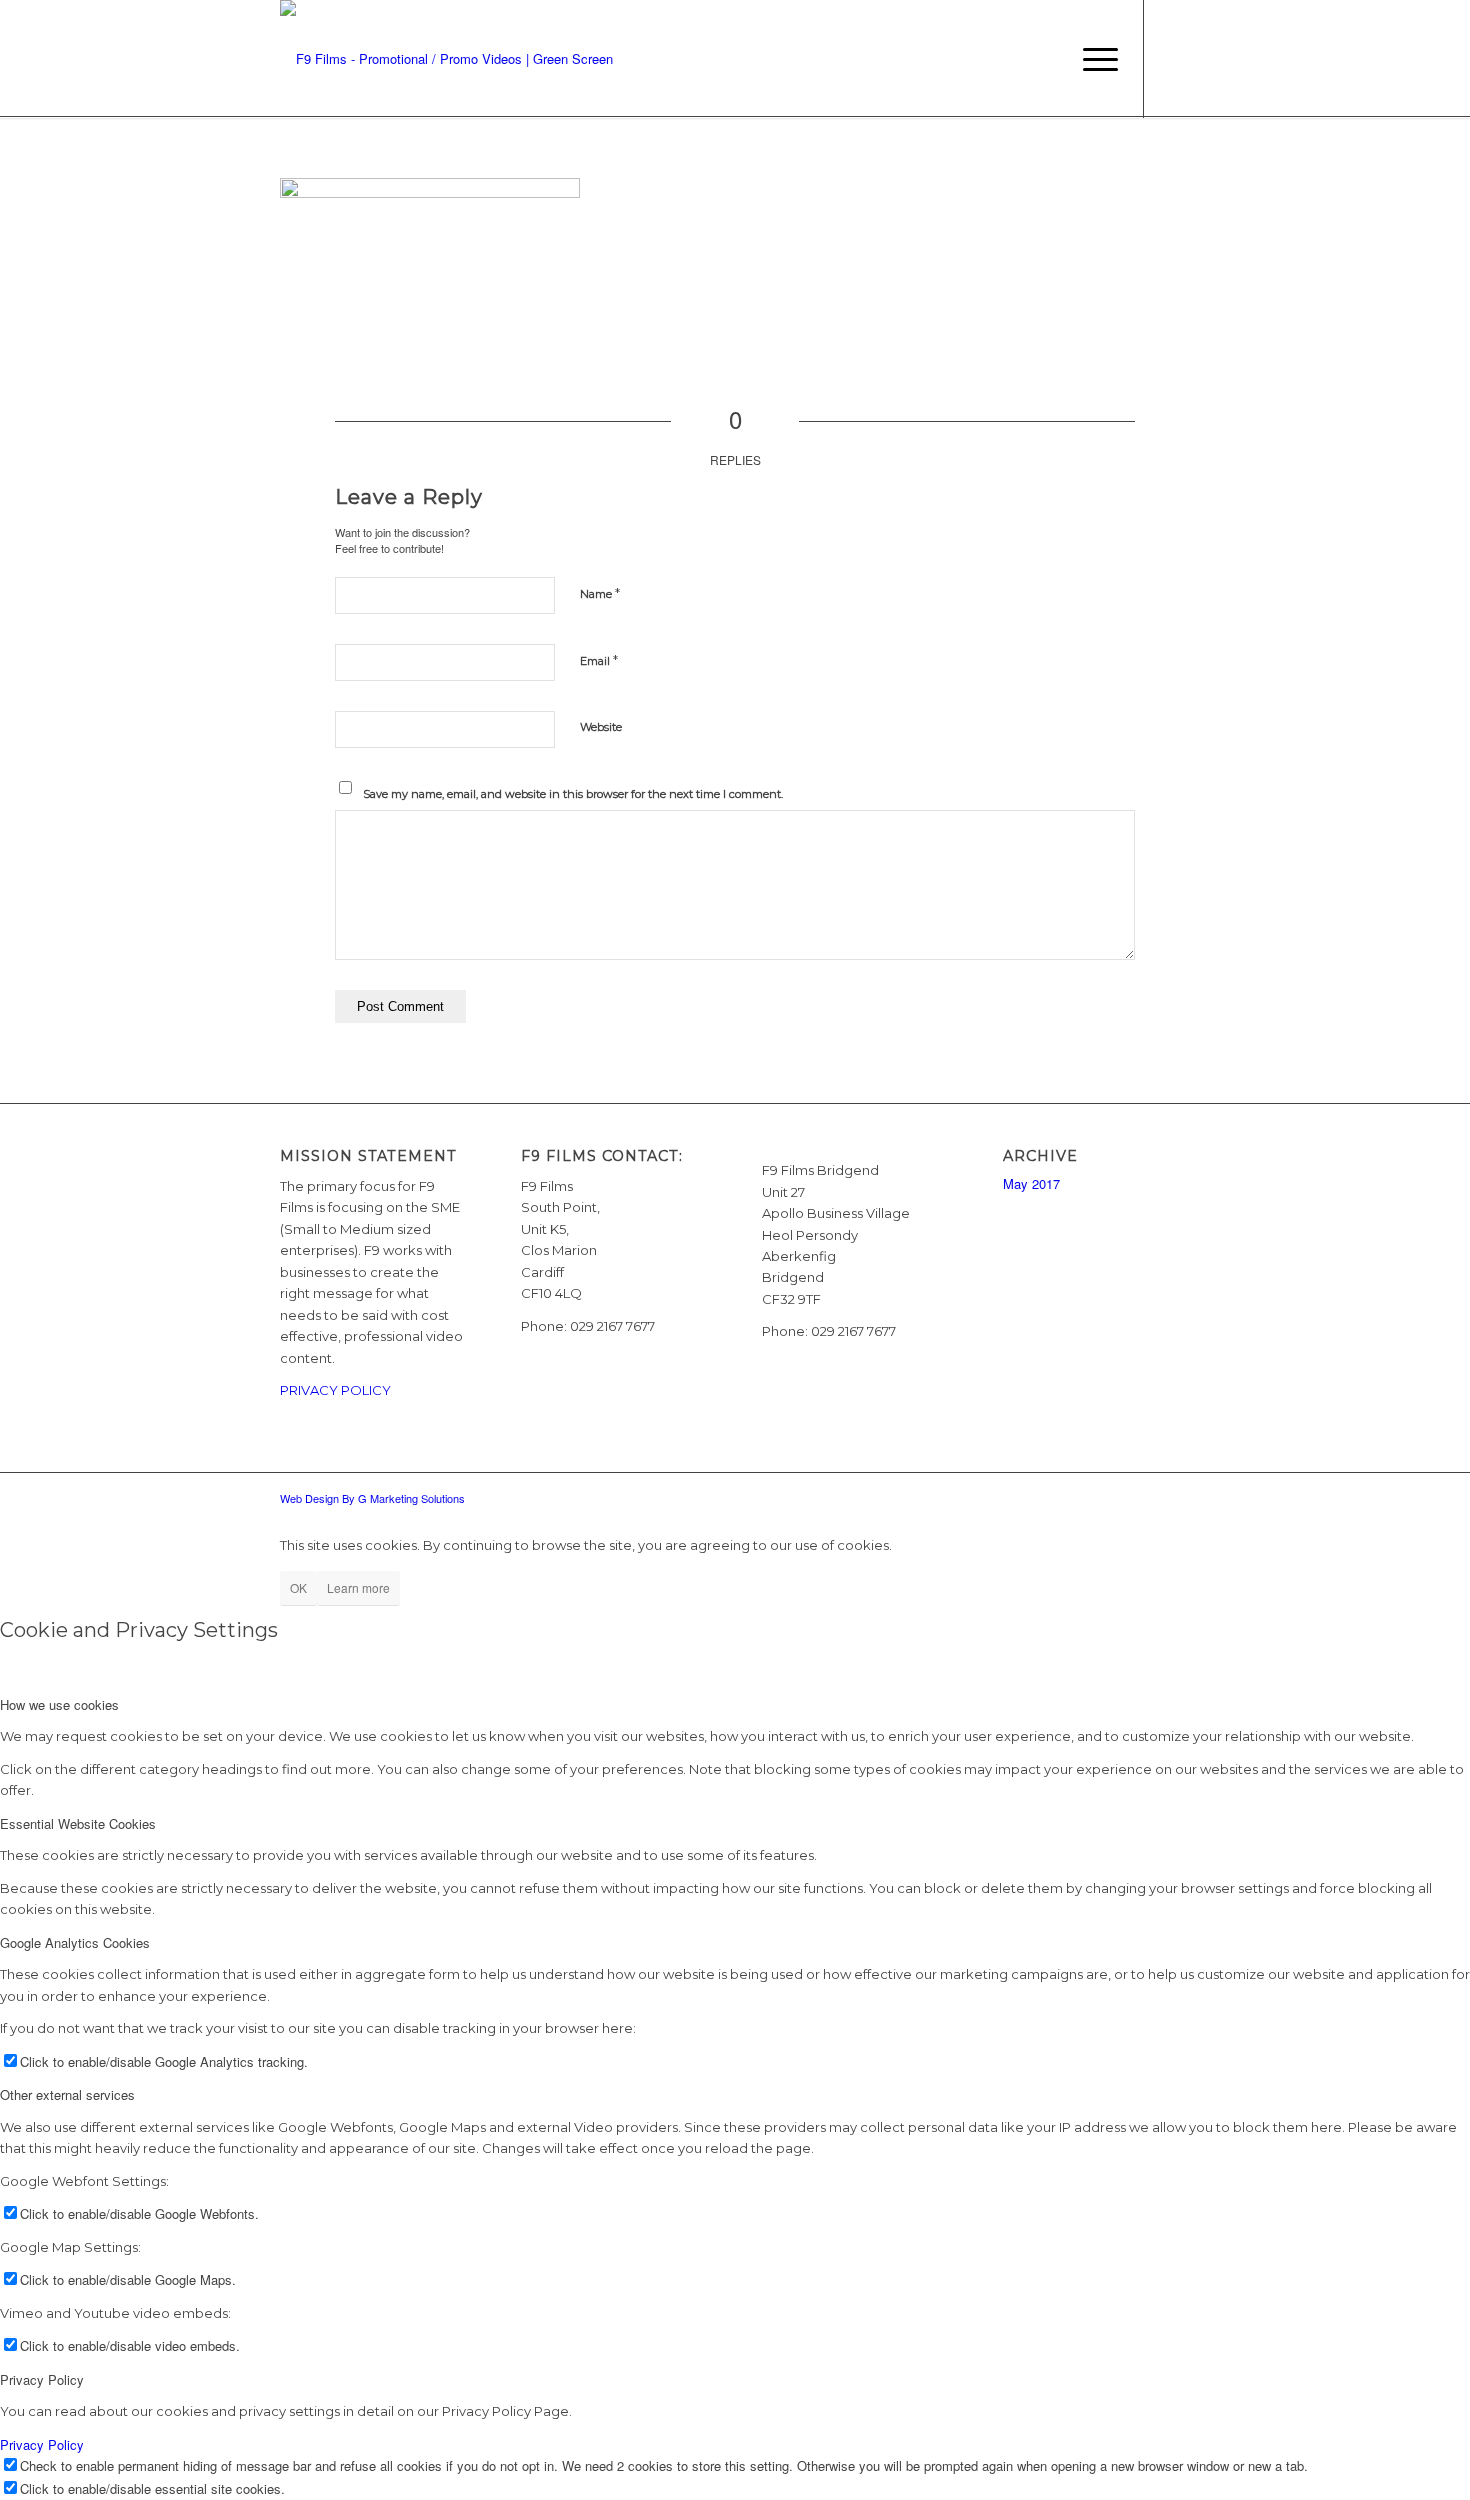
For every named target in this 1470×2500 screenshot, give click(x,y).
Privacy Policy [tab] (42, 2379)
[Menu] (1094, 59)
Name (600, 593)
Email (599, 660)
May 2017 (1031, 1183)
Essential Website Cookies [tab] (78, 1823)
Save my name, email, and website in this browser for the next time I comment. (573, 794)
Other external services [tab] (67, 2094)
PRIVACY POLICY (335, 1390)
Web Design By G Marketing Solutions (372, 1498)
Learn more (358, 1587)
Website (601, 727)
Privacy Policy (42, 2444)
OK (298, 1587)
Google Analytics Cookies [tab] (75, 1942)
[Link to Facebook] (1175, 58)
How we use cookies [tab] (59, 1704)
